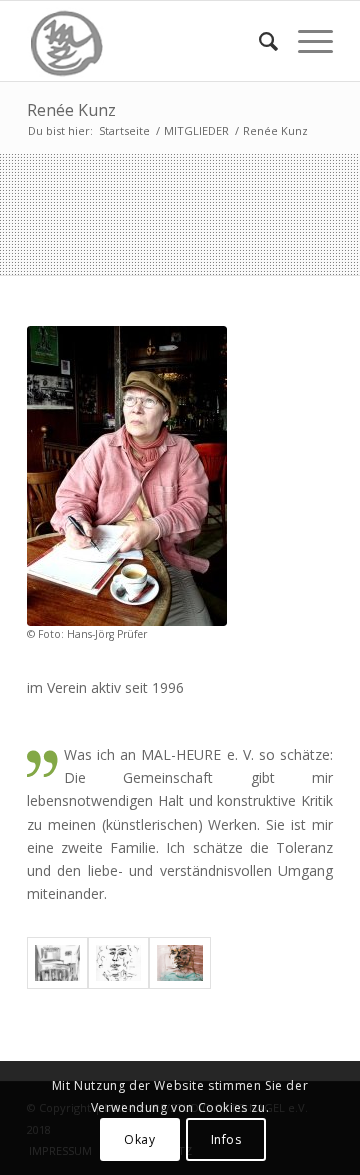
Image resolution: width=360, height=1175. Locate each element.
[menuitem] (258, 41)
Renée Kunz (71, 110)
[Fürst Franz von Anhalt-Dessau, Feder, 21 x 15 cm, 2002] (118, 963)
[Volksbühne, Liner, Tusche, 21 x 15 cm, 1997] (57, 963)
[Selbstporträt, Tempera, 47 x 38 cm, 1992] (179, 963)
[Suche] (258, 41)
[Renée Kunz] (127, 476)
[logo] (149, 41)
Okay (139, 1139)
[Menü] (305, 41)
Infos (226, 1139)
